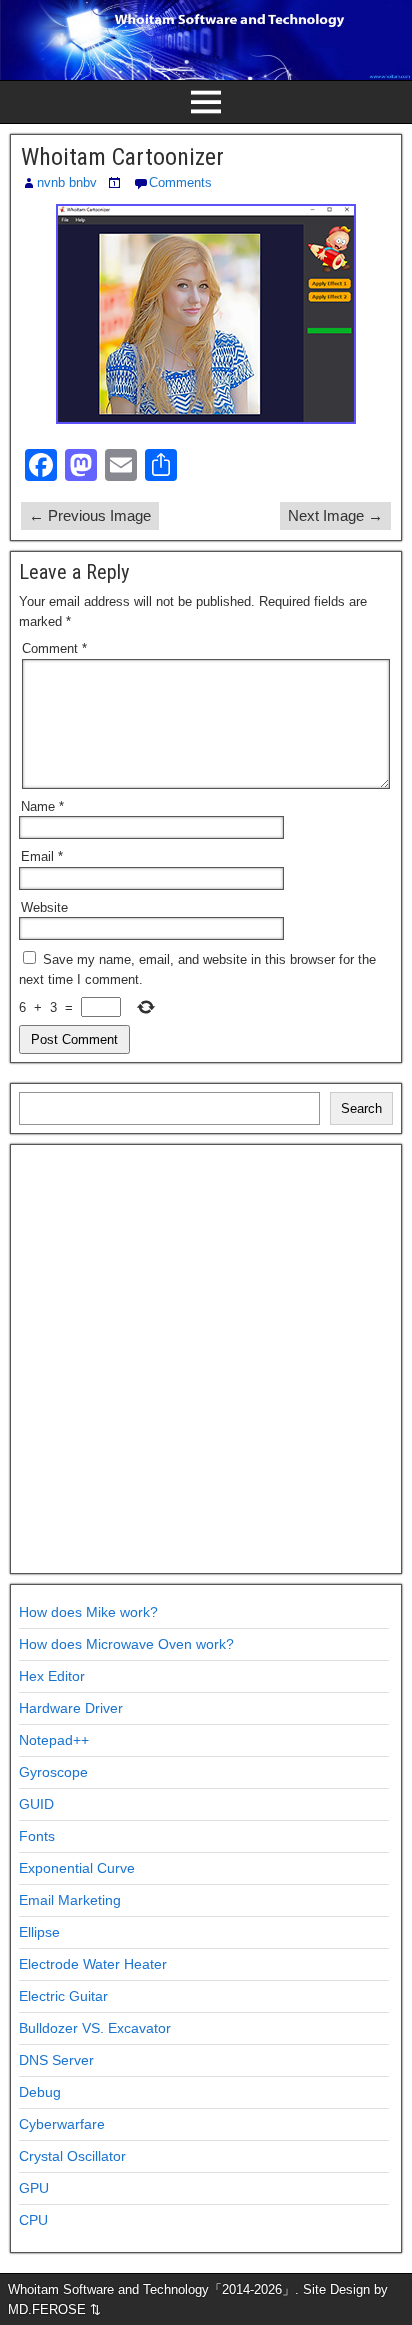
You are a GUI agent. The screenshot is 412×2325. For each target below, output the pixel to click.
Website (44, 907)
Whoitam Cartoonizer (122, 157)
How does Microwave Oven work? (126, 1644)
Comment (54, 648)
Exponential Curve (77, 1868)
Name (42, 806)
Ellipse (39, 1932)
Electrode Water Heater (93, 1964)
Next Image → (335, 515)
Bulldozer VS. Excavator (95, 2028)
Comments (180, 182)
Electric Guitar (63, 1996)
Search (361, 1108)
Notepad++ (54, 1740)
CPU (33, 2220)
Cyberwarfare (62, 2124)
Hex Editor (52, 1676)
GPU (34, 2188)
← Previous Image (90, 515)
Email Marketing (70, 1900)
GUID (36, 1804)
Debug (40, 2092)
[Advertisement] (206, 1359)
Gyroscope (53, 1772)
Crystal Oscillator (72, 2156)
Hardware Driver (71, 1708)
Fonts (37, 1836)
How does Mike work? (88, 1612)
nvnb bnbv (67, 182)
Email (42, 856)
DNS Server (56, 2060)
